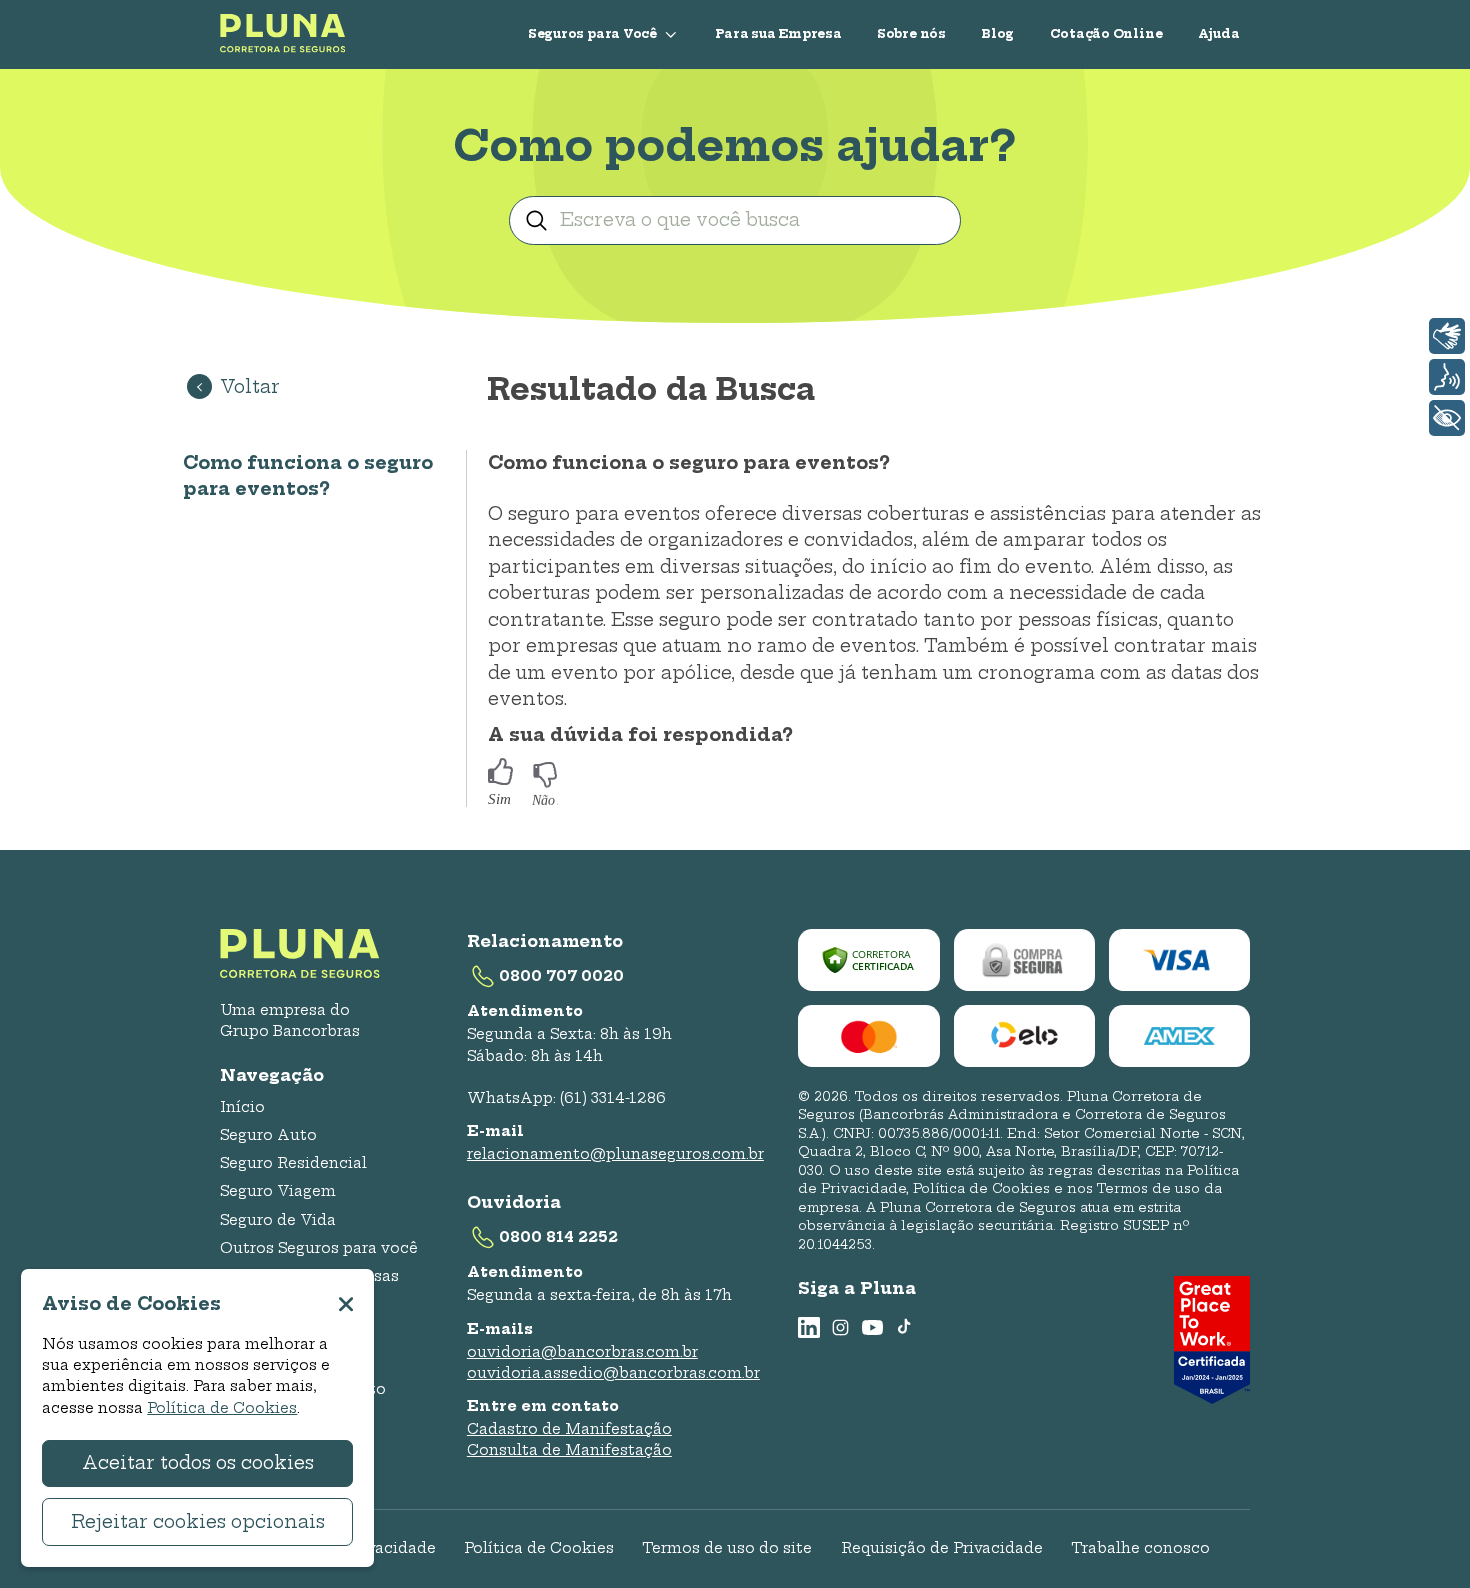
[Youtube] (872, 1327)
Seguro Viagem (278, 1191)
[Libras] (1447, 336)
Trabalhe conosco (1140, 1548)
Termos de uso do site (727, 1548)
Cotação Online (1106, 33)
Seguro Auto (268, 1135)
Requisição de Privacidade (942, 1548)
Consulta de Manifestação (569, 1450)
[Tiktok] (904, 1327)
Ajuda (1219, 33)
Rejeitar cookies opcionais (198, 1522)
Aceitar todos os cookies (198, 1463)
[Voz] (1447, 377)
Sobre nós (911, 33)
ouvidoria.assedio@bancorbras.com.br (613, 1373)
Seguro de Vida (278, 1220)
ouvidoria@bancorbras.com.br (582, 1352)
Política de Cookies (539, 1548)
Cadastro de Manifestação (569, 1429)
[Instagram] (840, 1327)
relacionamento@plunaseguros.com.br (615, 1154)
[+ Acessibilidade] (1447, 418)
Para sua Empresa (778, 33)
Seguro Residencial (293, 1163)
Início (242, 1107)
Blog (997, 33)
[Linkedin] (808, 1327)
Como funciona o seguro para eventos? (308, 476)
